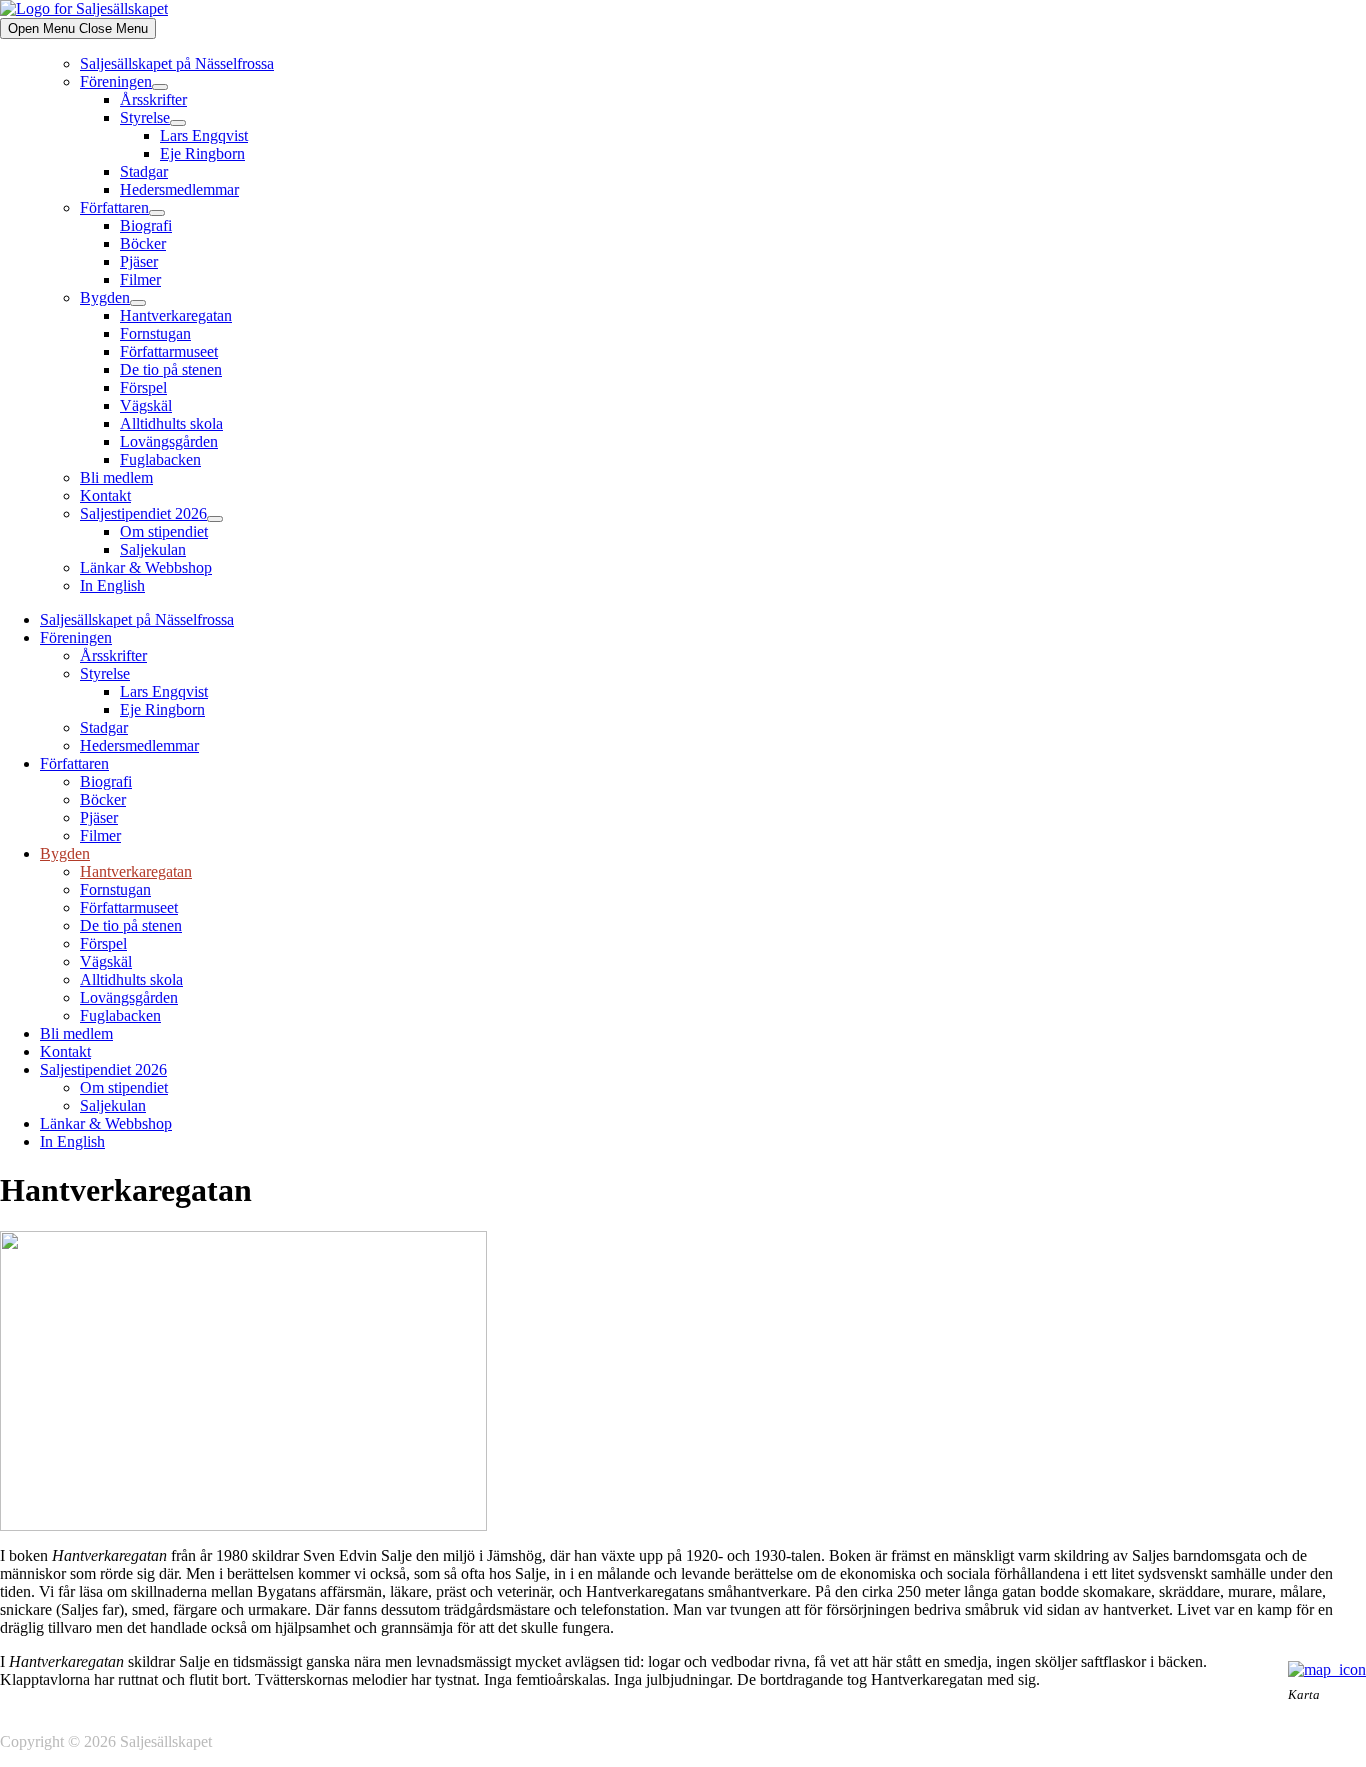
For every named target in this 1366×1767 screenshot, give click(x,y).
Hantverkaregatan (176, 315)
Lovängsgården (169, 441)
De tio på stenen (171, 369)
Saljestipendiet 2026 (143, 513)
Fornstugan (155, 333)
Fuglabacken (160, 459)
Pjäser (139, 261)
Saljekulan (153, 549)
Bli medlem (116, 477)
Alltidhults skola (171, 423)
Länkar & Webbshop (146, 567)
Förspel (143, 387)
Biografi (146, 225)
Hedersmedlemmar (179, 189)
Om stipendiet (164, 531)
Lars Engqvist (204, 135)
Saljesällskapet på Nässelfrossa (177, 63)
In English (112, 585)
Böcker (143, 243)
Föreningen (116, 81)
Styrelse (145, 117)
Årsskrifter (153, 99)
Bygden (105, 297)
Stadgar (144, 171)
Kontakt (105, 495)
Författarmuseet (169, 351)
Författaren (114, 207)
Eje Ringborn (202, 153)
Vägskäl (146, 405)
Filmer (140, 279)
